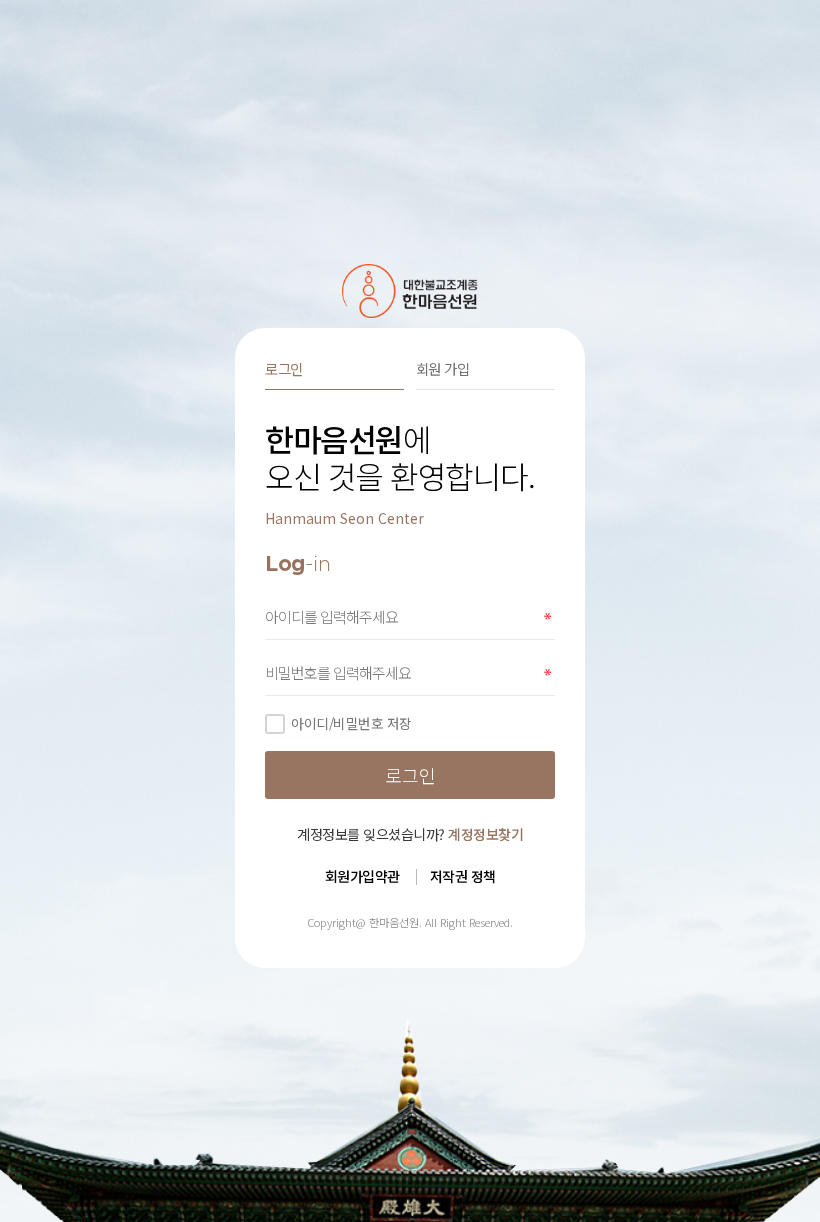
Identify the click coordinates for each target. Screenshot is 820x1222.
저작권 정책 (463, 876)
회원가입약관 (362, 876)
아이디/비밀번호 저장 (351, 723)
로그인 (284, 368)
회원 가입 (443, 368)
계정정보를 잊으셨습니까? (410, 834)
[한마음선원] (410, 291)
